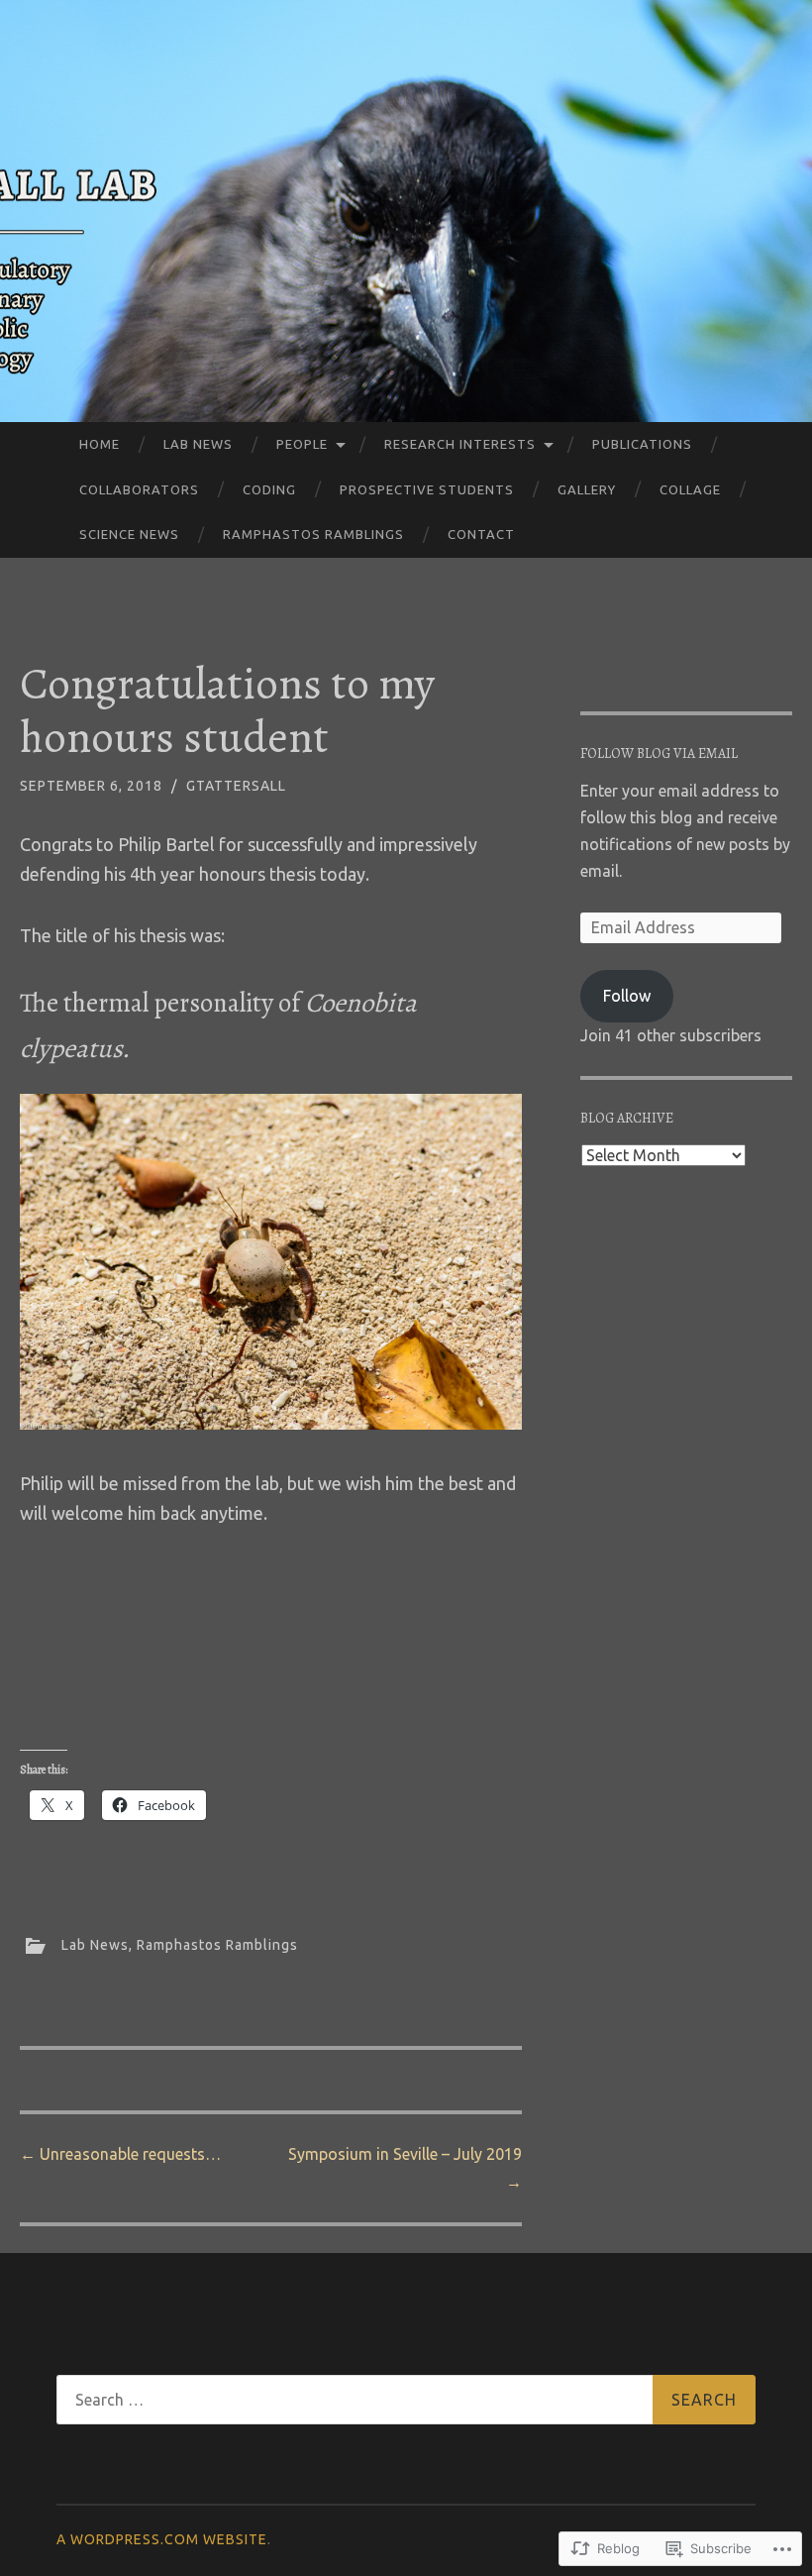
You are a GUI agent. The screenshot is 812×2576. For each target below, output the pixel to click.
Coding (269, 489)
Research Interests (460, 444)
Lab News (198, 444)
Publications (642, 444)
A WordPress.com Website (162, 2539)
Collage (690, 489)
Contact (481, 534)
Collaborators (139, 489)
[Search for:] (406, 2400)
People (302, 444)
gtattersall (236, 786)
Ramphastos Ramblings (313, 534)
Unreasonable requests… (120, 2154)
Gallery (587, 489)
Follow (627, 996)
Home (100, 444)
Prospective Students (427, 489)
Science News (129, 534)
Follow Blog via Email (659, 753)
